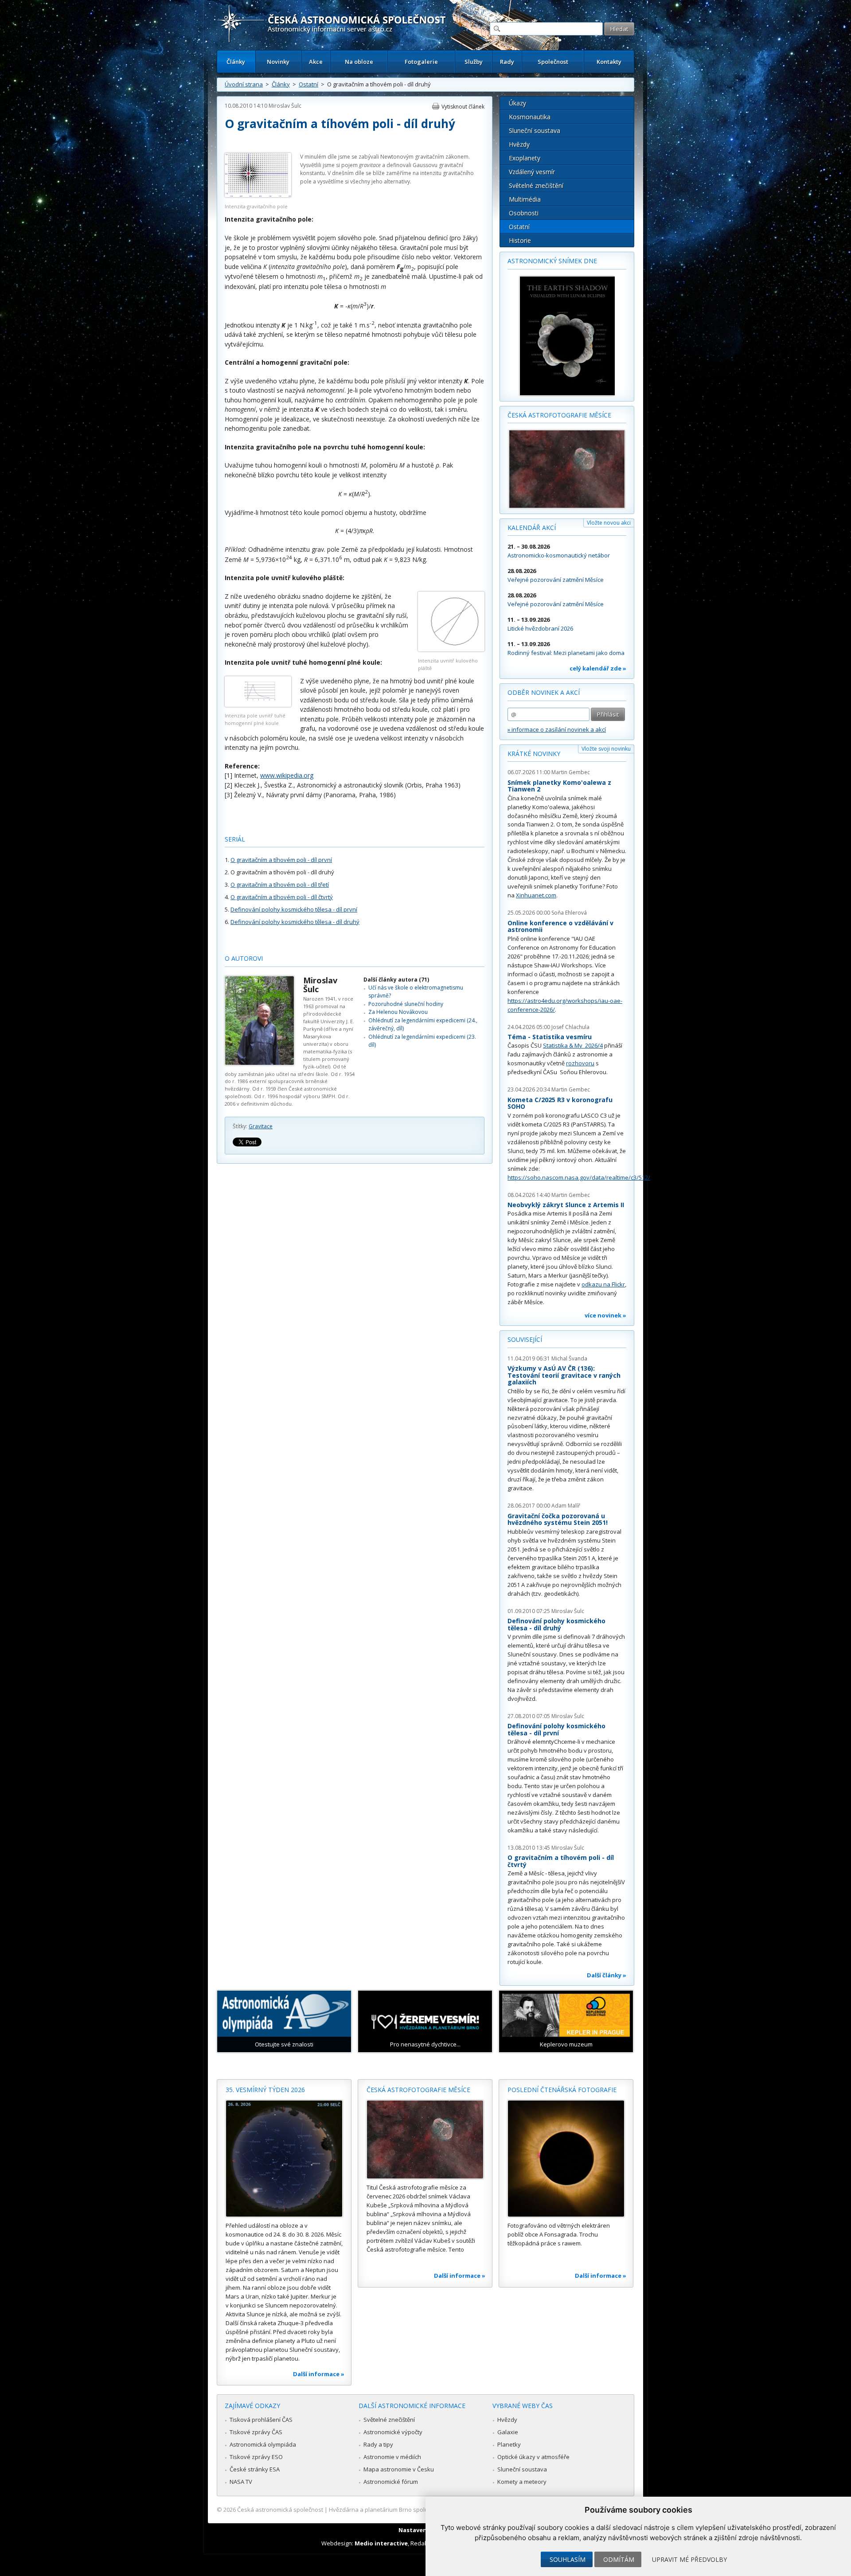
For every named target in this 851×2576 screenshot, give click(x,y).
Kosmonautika (530, 117)
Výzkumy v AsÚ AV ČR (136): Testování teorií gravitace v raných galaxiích (564, 1375)
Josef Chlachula (570, 1027)
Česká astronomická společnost (280, 2510)
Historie (520, 240)
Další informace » (319, 2374)
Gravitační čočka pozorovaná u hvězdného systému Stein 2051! (558, 1519)
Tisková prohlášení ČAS (261, 2420)
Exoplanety (525, 158)
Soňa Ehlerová (569, 913)
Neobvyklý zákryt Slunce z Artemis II (566, 1205)
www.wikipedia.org (287, 775)
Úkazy (517, 103)
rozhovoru (580, 1063)
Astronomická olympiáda (263, 2444)
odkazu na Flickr (603, 1284)
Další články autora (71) (396, 980)
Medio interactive (381, 2543)
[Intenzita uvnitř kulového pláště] (451, 649)
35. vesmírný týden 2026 (265, 2090)
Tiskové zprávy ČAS (256, 2432)
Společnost (553, 62)
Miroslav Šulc (285, 106)
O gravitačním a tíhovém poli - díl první (281, 860)
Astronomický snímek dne (552, 261)
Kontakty (609, 62)
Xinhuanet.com (536, 895)
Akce (316, 62)
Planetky (509, 2444)
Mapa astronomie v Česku (399, 2469)
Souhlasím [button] (568, 2559)
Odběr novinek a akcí (544, 692)
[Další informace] (284, 2159)
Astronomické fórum (391, 2482)
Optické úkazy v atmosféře (533, 2457)
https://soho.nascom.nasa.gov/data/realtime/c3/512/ (579, 1177)
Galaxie (508, 2432)
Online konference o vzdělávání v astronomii (560, 926)
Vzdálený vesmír (532, 172)
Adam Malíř (566, 1506)
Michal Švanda (569, 1358)
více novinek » (605, 1315)
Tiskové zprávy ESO (256, 2457)
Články (236, 62)
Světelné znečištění (536, 185)
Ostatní (308, 84)
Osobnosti (524, 213)
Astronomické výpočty (393, 2432)
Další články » (607, 1975)
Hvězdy (519, 144)
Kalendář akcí (532, 528)
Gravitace (261, 1126)
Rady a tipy (378, 2444)
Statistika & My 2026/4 (573, 1045)
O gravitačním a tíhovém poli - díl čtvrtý (282, 897)
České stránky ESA (255, 2469)
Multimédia (525, 199)
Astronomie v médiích (392, 2457)
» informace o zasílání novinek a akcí (557, 729)
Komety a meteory (522, 2482)
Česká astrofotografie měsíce (559, 415)
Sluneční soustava (535, 131)
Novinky (278, 62)
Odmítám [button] (619, 2559)
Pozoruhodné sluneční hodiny (406, 1004)
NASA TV (241, 2482)
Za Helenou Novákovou (398, 1012)
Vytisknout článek (463, 107)
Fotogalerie (421, 62)
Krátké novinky (534, 754)
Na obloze (359, 62)
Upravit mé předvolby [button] (689, 2559)
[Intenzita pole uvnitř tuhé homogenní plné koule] (258, 704)
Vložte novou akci (609, 523)
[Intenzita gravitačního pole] (258, 195)
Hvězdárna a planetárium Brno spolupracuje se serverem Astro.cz (418, 2510)
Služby (474, 62)
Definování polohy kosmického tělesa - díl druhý (295, 922)
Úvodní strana (244, 84)
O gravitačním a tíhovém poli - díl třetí (280, 885)
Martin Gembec (571, 772)
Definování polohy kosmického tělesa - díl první (294, 909)
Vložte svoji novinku (606, 749)
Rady (507, 62)
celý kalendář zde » (598, 668)
